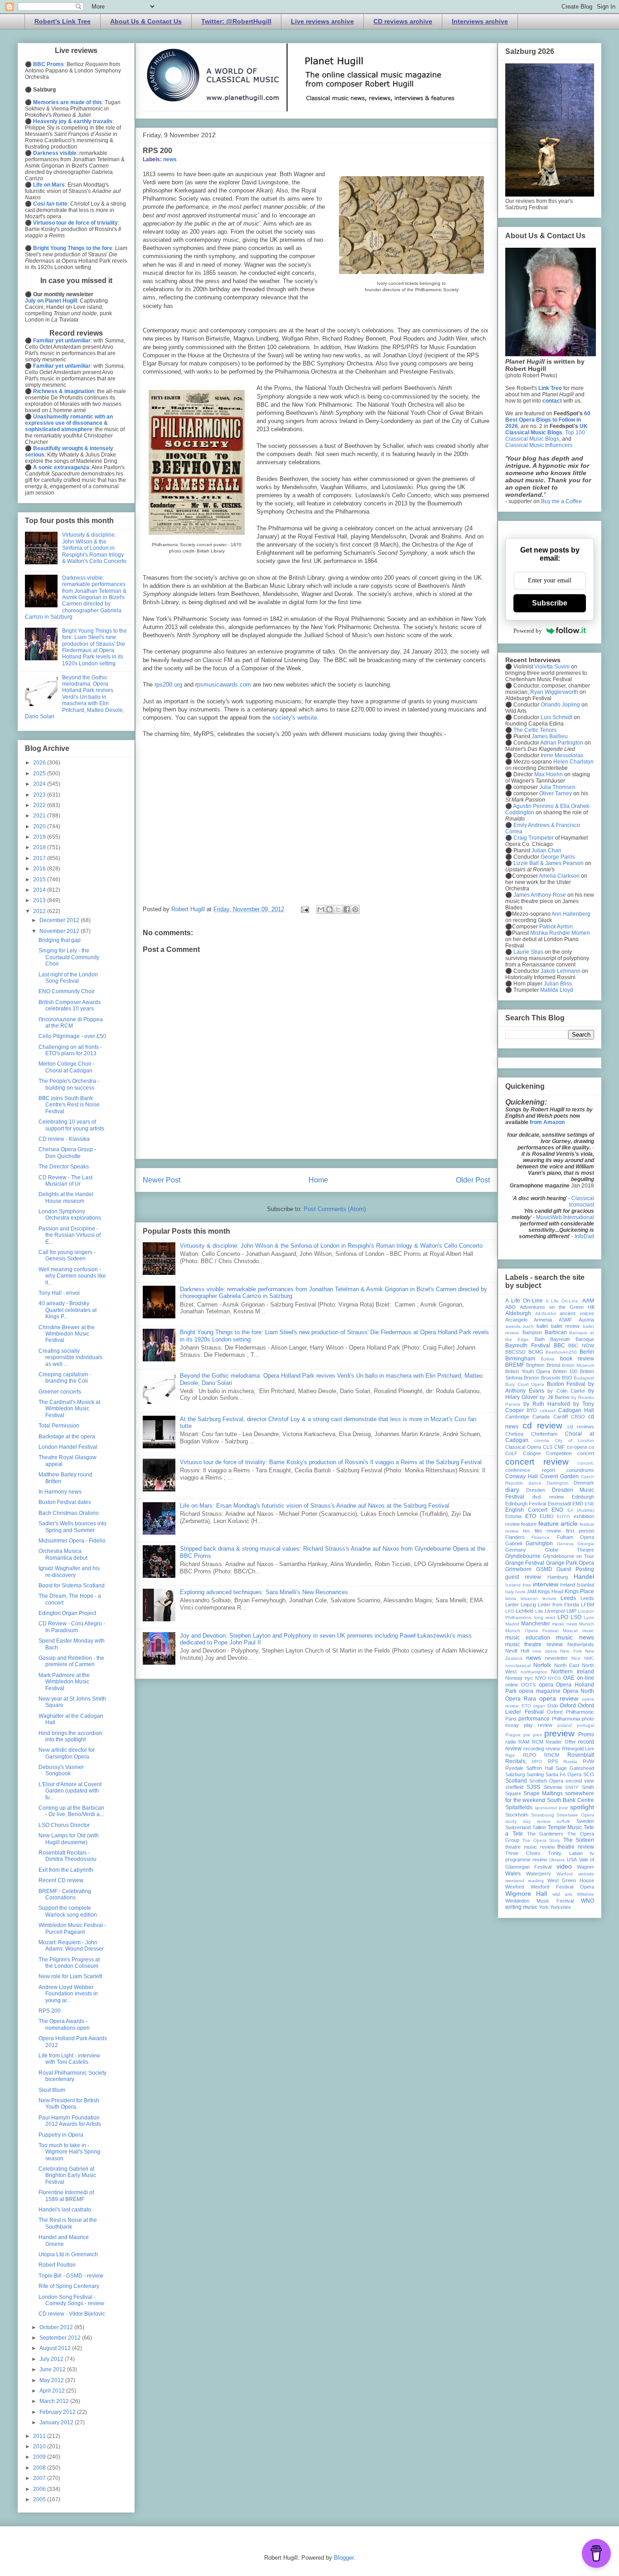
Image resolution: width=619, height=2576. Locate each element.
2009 (40, 2457)
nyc (529, 1678)
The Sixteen (579, 1840)
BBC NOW (581, 1346)
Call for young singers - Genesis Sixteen (67, 1255)
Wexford (515, 1887)
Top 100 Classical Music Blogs (545, 436)
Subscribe (550, 603)
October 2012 (57, 2327)
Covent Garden (559, 1476)
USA (572, 1860)
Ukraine (557, 1860)
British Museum (578, 1365)
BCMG (536, 1352)
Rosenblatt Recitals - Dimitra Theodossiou (68, 1856)
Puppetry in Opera (61, 2135)
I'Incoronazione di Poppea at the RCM (71, 1023)
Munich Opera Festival (532, 1631)
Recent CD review (61, 1880)
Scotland (516, 1781)
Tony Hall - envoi (59, 1293)
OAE (569, 1678)
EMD (578, 1504)
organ (539, 1706)
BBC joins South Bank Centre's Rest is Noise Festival (69, 1105)
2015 (40, 879)
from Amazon (547, 1122)
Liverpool (555, 1611)
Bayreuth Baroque (572, 1339)
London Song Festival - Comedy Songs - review (71, 2300)
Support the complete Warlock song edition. (68, 1911)
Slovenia (553, 1787)
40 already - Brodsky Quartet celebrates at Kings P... (68, 1310)
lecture (549, 1598)
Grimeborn (518, 1569)
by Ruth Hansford (547, 1404)
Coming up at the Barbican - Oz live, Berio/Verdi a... (71, 1811)
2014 (40, 890)
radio (511, 1742)
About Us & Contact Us (146, 21)
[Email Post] (304, 909)
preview (559, 1733)
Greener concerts (60, 1392)
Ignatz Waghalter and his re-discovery (69, 1572)
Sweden (585, 1821)
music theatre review (534, 1644)
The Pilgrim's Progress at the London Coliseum (69, 1963)
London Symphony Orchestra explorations (70, 1215)
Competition (559, 1453)
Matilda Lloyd (557, 990)
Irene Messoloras (562, 755)
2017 (40, 858)
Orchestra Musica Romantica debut (63, 1554)
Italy (510, 1592)
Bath (540, 1339)
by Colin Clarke (566, 1391)
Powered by (528, 631)
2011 (40, 2436)
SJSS (533, 1787)
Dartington (558, 1483)
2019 (40, 837)
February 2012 (58, 2412)
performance (534, 1719)
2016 (40, 869)
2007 (40, 2478)
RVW (588, 1761)
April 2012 (53, 2391)
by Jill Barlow (554, 1397)
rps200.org (168, 685)
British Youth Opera (528, 1371)
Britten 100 (565, 1371)
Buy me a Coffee (561, 501)
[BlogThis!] (329, 909)
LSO (576, 1617)
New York (571, 1651)
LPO (563, 1617)
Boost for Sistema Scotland (72, 1586)
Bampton (532, 1332)
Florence (541, 1537)
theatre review (576, 1847)
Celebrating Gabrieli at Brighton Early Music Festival (67, 2175)
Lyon (589, 1617)
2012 (40, 911)
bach (529, 1326)
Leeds (568, 1598)
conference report (530, 1470)
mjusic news (565, 1624)
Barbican (556, 1332)
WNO (588, 1901)
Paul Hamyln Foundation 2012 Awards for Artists (70, 2121)
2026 (40, 763)
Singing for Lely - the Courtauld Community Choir (69, 957)
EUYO (563, 1516)
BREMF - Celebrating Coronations (65, 1894)
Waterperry (539, 1874)
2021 (40, 816)
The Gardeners (545, 1834)
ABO (510, 1307)
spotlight (582, 1807)
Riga (510, 1755)
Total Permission (59, 1426)
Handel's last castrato (65, 2210)
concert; (586, 1463)
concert (586, 1453)
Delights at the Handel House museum (66, 1197)
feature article (558, 1523)
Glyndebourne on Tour (568, 1556)
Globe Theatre (570, 1550)
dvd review (548, 1497)
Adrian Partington (562, 743)
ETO (531, 1516)
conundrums (580, 1470)
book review (577, 1359)
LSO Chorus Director (64, 1825)
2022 (40, 805)
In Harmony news (60, 1492)
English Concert (526, 1510)
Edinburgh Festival (526, 1504)
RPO (537, 1761)
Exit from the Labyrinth (66, 1870)
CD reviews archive (403, 21)
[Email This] (321, 909)
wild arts (562, 1894)
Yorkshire (561, 1907)
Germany (516, 1550)
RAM (524, 1742)
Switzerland (518, 1827)
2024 (40, 784)
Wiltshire (585, 1894)
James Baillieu (550, 736)
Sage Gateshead (575, 1768)
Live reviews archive (322, 21)
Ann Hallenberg (571, 914)
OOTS (528, 1685)
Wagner (585, 1867)
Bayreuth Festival (528, 1346)
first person (580, 1531)
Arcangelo (516, 1320)
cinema (542, 1440)
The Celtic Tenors (535, 730)
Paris (511, 1719)
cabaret (548, 1411)
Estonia (513, 1516)
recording (534, 1749)
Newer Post (162, 1180)
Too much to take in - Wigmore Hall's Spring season (69, 2152)
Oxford (568, 1706)
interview (546, 1584)
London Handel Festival (68, 1447)
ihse (527, 1585)
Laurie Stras (528, 952)
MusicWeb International (565, 1217)
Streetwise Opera (575, 1815)
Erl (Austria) (581, 1510)
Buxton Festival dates (65, 1502)
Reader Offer (561, 1742)
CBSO (578, 1417)
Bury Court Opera (525, 1384)
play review (538, 1725)
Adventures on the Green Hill (557, 1307)
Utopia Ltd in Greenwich (68, 2254)
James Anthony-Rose (540, 895)
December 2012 (60, 920)
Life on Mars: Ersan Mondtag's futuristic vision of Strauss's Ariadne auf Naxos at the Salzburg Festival (314, 1506)
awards (513, 1326)
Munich (587, 1624)
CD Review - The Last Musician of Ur (65, 1181)
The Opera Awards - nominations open (64, 2024)
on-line (585, 1678)
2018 (40, 847)
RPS (553, 1761)
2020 (40, 827)
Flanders (515, 1537)
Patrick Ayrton (556, 927)
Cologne (532, 1453)
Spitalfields (519, 1807)
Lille (539, 1611)
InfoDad (584, 1236)
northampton (534, 1672)
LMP (571, 1611)
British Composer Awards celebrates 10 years (70, 1005)
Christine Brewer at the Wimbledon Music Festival (67, 1334)
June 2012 (53, 2369)
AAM (588, 1301)
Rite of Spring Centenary (69, 2286)
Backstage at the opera (67, 1437)
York (544, 1907)
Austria (586, 1320)
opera (546, 1685)
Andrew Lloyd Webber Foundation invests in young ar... (68, 1994)
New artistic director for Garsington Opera (67, 1753)
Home (318, 1180)
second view (580, 1781)
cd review (542, 1425)
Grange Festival (525, 1563)
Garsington (539, 1543)
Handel (584, 1576)
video (564, 1866)
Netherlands (581, 1644)
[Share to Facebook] (347, 909)
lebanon (529, 1598)
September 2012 (61, 2338)
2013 (40, 900)
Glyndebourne (523, 1556)
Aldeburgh (518, 1313)
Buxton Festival (566, 1384)
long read (545, 1617)
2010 (40, 2446)
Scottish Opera (546, 1781)
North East (567, 1665)
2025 (40, 774)
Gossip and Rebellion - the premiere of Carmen (71, 1661)
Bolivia (547, 1359)
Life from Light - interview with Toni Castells (69, 2059)
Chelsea (514, 1434)
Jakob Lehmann (561, 971)
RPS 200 (50, 2011)
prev (537, 1735)
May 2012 (52, 2380)
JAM (532, 1591)
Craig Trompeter (534, 838)
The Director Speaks (64, 1167)
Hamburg (558, 1577)
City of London (574, 1440)
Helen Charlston (573, 762)
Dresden (536, 1490)
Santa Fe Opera (564, 1774)
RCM (538, 1742)
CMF (560, 1447)
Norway (514, 1678)
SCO (589, 1774)
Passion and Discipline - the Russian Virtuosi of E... (70, 1235)
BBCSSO (515, 1352)
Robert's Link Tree (63, 21)
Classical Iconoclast (582, 1201)
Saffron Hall (539, 1768)
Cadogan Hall (576, 1410)
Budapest (584, 1378)
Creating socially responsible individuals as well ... (70, 1358)
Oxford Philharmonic (571, 1712)
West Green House (571, 1880)
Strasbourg (543, 1815)
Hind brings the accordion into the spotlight (70, 1736)
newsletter (556, 1658)
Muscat (570, 1631)
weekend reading (525, 1881)
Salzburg (515, 1774)
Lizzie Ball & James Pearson (549, 863)
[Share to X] (338, 909)
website (586, 1874)
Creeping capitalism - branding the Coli (65, 1378)
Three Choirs (523, 1853)
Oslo (553, 1706)
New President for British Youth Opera (69, 2104)
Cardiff (561, 1417)
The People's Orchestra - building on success (69, 1084)
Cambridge (517, 1417)
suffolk (563, 1821)
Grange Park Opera (570, 1563)
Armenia (543, 1320)
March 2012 (55, 2401)
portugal (585, 1725)
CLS (548, 1447)
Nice (576, 1658)
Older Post (473, 1180)
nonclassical (518, 1665)
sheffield (514, 1787)
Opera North (578, 1691)
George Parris (558, 857)
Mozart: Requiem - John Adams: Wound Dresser (71, 1946)
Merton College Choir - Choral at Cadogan (67, 1067)
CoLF (511, 1453)
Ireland (568, 1585)
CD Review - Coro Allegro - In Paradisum (72, 1627)
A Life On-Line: (563, 1301)
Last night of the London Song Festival (68, 978)
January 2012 (57, 2422)
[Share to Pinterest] (355, 909)
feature (529, 1524)
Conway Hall (522, 1476)
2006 (40, 2489)
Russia (570, 1761)
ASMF (566, 1320)
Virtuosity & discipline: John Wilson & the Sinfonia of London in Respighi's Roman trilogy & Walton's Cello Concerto (331, 1246)
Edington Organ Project (67, 1613)
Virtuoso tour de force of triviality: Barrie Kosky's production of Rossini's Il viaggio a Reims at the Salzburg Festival (331, 1462)
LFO (510, 1611)
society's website (295, 718)
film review (548, 1531)
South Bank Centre (571, 1800)
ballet (542, 1326)
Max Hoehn (549, 774)
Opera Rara (521, 1699)
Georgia (586, 1544)
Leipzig (528, 1605)
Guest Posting (575, 1569)
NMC (589, 1658)
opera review (559, 1698)
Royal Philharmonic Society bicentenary (73, 2076)
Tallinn (539, 1827)
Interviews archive (480, 21)
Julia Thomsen (557, 787)
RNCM (552, 1755)
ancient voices (577, 1313)
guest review (523, 1577)
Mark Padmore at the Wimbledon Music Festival (64, 1682)
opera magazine (539, 1691)
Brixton (532, 1378)
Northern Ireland (573, 1672)
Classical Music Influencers (539, 445)
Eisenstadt (559, 1504)
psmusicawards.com (224, 685)
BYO (532, 1410)
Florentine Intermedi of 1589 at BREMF (66, 2196)
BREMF (515, 1365)
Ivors (520, 1592)
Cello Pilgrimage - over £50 (72, 1036)
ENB (589, 1504)
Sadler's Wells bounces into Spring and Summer (73, 1527)
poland (565, 1725)
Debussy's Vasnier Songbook (61, 1770)
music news (575, 1637)
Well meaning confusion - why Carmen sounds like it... (72, 1276)
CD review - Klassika (64, 1139)
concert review (537, 1462)
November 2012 (60, 931)
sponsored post (551, 1808)
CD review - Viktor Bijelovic (72, 2314)
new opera (545, 1651)
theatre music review (530, 1847)
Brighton (535, 1365)
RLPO (530, 1755)
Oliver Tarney (556, 793)
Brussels (551, 1378)
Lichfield (525, 1611)
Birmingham (520, 1359)
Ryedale (514, 1768)
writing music (521, 1907)
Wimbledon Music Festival (539, 1901)
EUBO (547, 1516)
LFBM (588, 1605)
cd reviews (581, 1427)
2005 (40, 2499)
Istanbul (585, 1585)
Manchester (536, 1624)
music (588, 1631)
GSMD (544, 1569)
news (170, 159)
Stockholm (517, 1815)
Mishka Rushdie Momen (560, 933)
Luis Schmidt (556, 717)
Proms (586, 1735)
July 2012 (52, 2359)
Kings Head (551, 1591)
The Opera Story (541, 1840)
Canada (541, 1417)
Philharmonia (566, 1719)
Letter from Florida (559, 1605)
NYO (541, 1678)
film (526, 1531)
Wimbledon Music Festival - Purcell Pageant (72, 1928)
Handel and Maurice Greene (64, 2240)
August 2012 (56, 2348)
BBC (559, 1346)
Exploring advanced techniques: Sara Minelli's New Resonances (264, 1592)
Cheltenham (544, 1434)
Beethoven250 (561, 1352)
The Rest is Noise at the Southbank (68, 2223)
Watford (565, 1874)
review (553, 1749)
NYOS (554, 1678)
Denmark (584, 1483)
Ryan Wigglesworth (554, 692)
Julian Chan (546, 851)
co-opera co (580, 1447)
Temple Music (565, 1827)
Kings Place (579, 1591)
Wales (513, 1874)
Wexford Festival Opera (562, 1887)
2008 (40, 2468)
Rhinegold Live (578, 1749)
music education (528, 1638)
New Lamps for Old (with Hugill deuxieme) (69, 1839)
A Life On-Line (524, 1301)
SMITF (572, 1787)
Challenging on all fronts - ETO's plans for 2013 (70, 1050)
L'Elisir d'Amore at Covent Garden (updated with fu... (70, 1791)
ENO (557, 1510)
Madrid (512, 1624)
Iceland (513, 1585)
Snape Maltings (543, 1793)
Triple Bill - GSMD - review (71, 2276)
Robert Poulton (57, 2265)
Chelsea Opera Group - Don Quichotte (67, 1153)
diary (512, 1490)
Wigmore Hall (526, 1894)
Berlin (587, 1352)
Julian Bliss (558, 984)
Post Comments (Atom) (335, 1209)
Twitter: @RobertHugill (236, 21)
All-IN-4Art (546, 1314)
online (512, 1685)
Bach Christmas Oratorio (69, 1513)
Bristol (553, 1365)
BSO (567, 1378)
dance (535, 1483)
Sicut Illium (52, 2090)
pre (527, 1735)
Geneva (565, 1544)
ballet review (566, 1326)
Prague (513, 1735)
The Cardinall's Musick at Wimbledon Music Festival (69, 1409)
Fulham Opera (575, 1537)
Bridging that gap (60, 940)
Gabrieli (514, 1543)
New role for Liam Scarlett (70, 1976)
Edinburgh (583, 1497)
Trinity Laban (565, 1853)
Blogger (344, 2558)
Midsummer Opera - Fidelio (72, 1541)
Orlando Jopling (560, 705)
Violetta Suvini (552, 667)
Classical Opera (523, 1447)
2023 (40, 795)
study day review (528, 1821)
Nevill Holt (517, 1651)
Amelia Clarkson (559, 876)
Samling (535, 1774)
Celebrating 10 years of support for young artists (71, 1125)
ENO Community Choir (67, 991)
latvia (511, 1598)
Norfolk (542, 1665)
